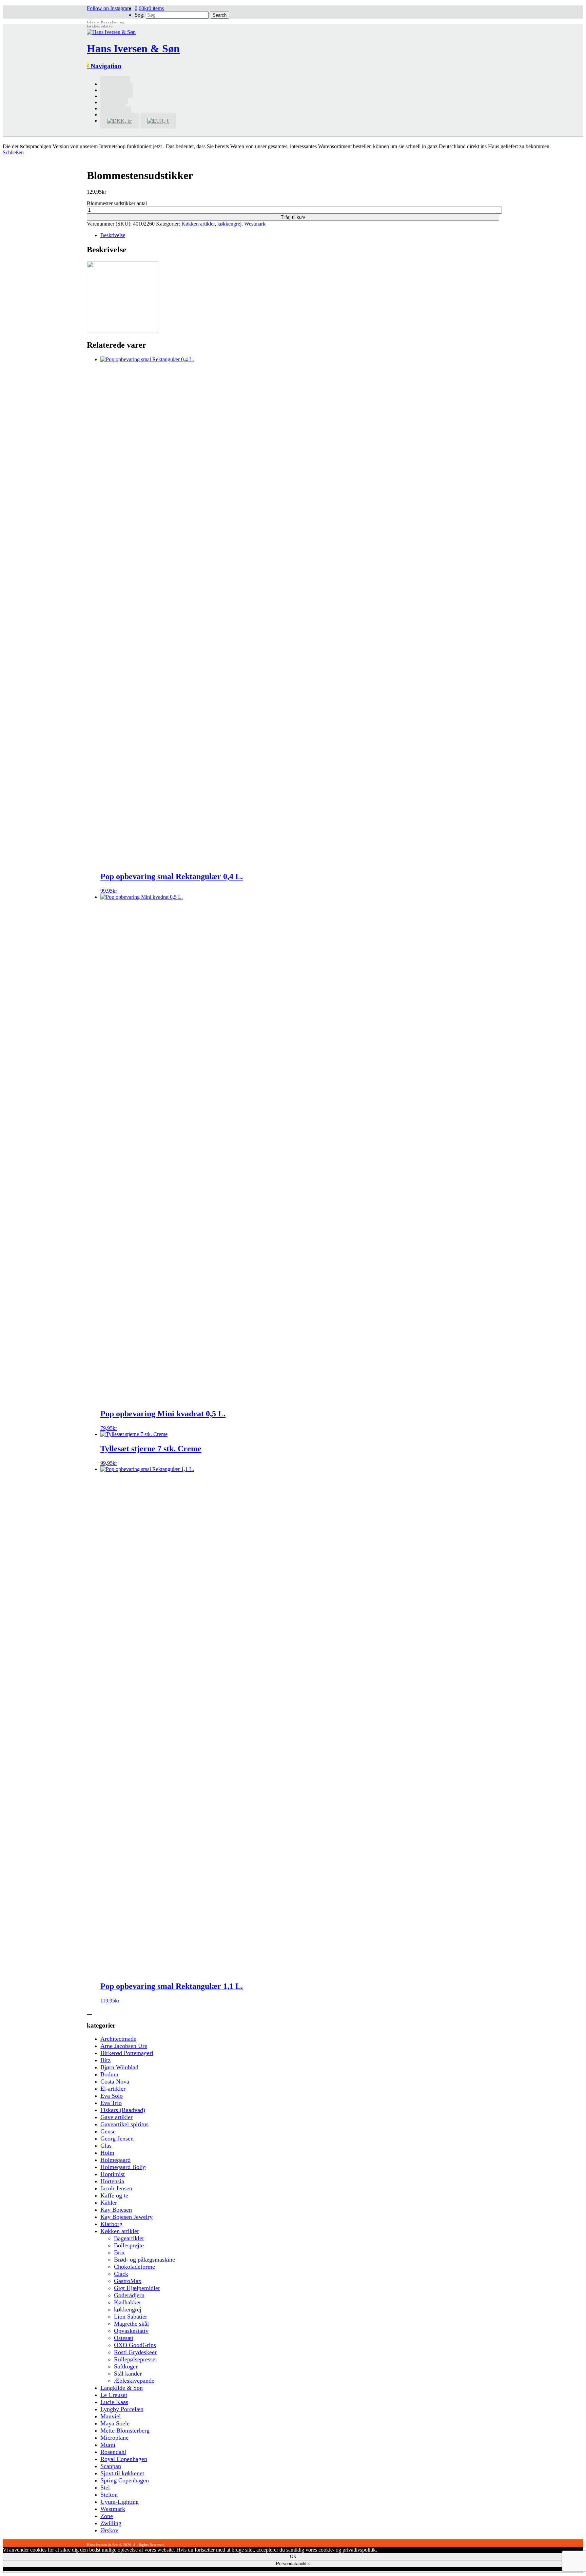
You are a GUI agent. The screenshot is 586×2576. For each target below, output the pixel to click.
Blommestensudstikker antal (117, 203)
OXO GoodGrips (135, 2345)
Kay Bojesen (116, 2210)
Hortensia (112, 2181)
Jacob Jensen (116, 2188)
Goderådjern (129, 2295)
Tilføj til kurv (293, 217)
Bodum (109, 2074)
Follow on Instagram (109, 8)
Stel (105, 2487)
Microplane (114, 2438)
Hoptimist (113, 2174)
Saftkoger (126, 2366)
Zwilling (111, 2523)
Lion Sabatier (131, 2317)
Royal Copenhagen (124, 2459)
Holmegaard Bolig (123, 2167)
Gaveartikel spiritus (124, 2124)
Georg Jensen (117, 2138)
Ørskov (109, 2530)
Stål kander (128, 2374)
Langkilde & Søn (122, 2388)
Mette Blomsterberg (125, 2430)
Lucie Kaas (114, 2402)
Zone (107, 2516)
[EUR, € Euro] (158, 121)
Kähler (109, 2203)
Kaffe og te (114, 2195)
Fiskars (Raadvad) (123, 2110)
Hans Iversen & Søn (133, 49)
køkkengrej (229, 224)
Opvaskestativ (131, 2331)
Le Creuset (114, 2395)
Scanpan (111, 2466)
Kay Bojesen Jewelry (126, 2217)
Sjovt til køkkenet (122, 2473)
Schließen (13, 152)
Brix (119, 2252)
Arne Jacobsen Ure (124, 2046)
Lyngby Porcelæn (122, 2409)
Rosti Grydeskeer (135, 2352)
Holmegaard (115, 2160)
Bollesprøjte (129, 2245)
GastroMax (128, 2281)
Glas (106, 2146)
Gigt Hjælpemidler (137, 2288)
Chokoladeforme (134, 2267)
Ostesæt (124, 2338)
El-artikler (113, 2089)
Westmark (255, 224)
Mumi (108, 2445)
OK (293, 2556)
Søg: (140, 15)
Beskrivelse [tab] (113, 235)
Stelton (109, 2495)
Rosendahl (113, 2452)
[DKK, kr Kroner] (120, 121)
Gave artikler (116, 2117)
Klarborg (111, 2224)
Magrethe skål (131, 2324)
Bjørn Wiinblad (119, 2067)
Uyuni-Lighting (120, 2502)
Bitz (105, 2060)
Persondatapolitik (293, 2564)
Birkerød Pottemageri (127, 2053)
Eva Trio (111, 2103)
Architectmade (118, 2039)
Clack (121, 2274)
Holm (107, 2153)
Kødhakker (128, 2302)
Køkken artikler (198, 224)
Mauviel (111, 2416)
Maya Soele (115, 2423)
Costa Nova (115, 2081)
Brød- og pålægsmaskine (144, 2260)
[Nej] (293, 2572)
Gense (108, 2131)
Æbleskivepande (134, 2381)
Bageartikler (129, 2238)
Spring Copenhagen (125, 2480)
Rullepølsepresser (136, 2359)
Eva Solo (112, 2096)
